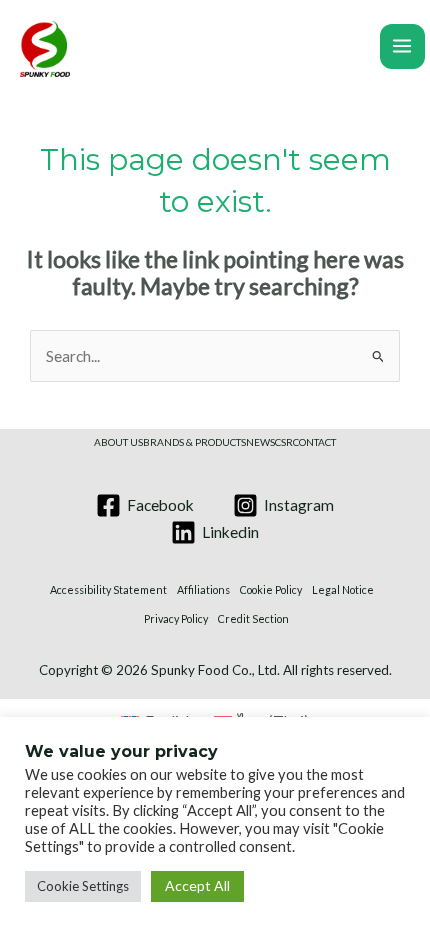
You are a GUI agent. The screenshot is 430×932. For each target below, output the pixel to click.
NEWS (260, 442)
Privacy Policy (176, 618)
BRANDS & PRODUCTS (194, 442)
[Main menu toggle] (402, 46)
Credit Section (253, 618)
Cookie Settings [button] (83, 886)
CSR (284, 442)
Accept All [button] (197, 885)
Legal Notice (343, 589)
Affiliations (203, 589)
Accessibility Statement (108, 589)
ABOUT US (118, 442)
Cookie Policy (271, 589)
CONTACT (314, 442)
